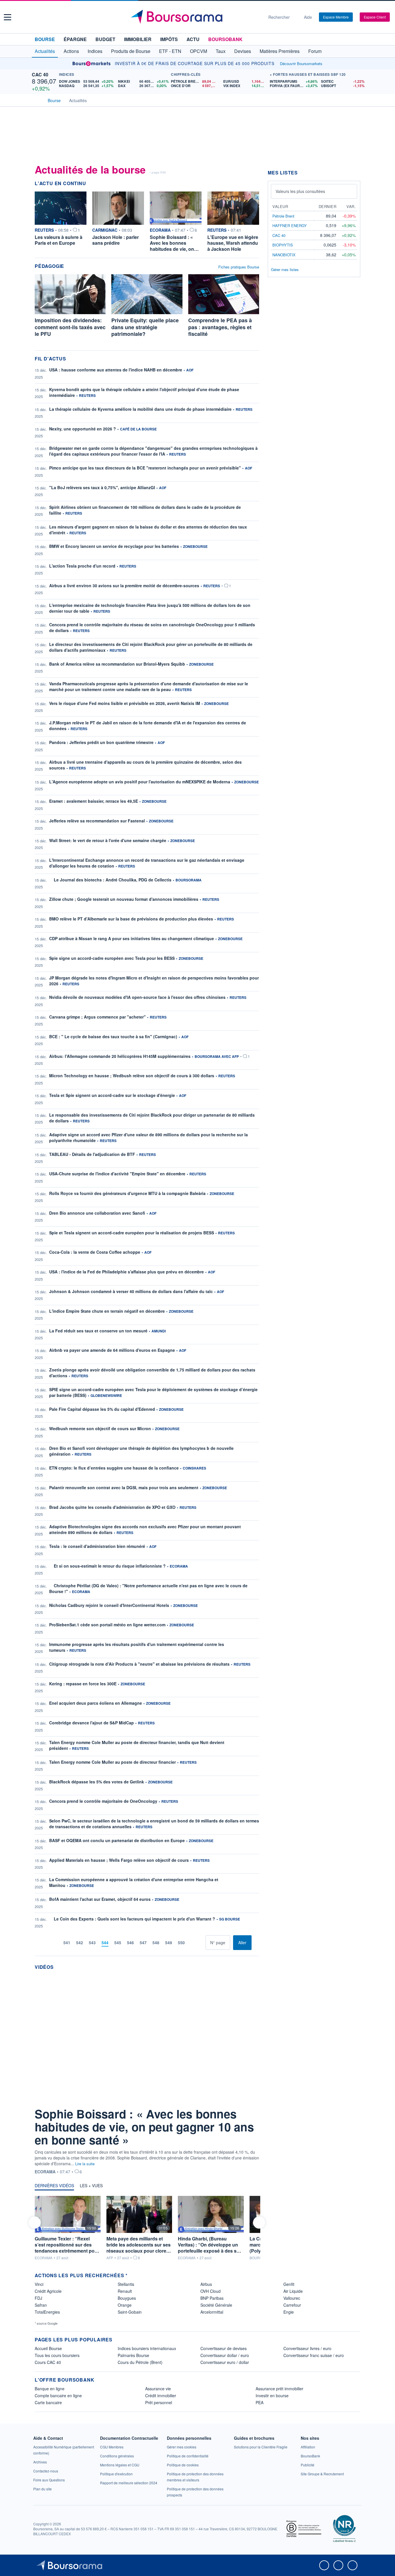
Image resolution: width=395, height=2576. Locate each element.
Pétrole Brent (283, 216)
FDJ (38, 2298)
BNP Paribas (212, 2298)
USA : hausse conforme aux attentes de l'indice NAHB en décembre (116, 370)
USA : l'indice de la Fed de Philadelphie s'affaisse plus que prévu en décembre (127, 1272)
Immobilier (138, 39)
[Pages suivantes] (192, 1943)
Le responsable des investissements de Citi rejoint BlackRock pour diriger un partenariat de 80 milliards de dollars (152, 1118)
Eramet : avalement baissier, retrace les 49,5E (94, 801)
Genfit (289, 2284)
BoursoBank (225, 39)
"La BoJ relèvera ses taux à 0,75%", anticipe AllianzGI (102, 487)
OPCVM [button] (199, 51)
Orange (125, 2305)
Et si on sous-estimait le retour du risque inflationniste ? (110, 1566)
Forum (315, 51)
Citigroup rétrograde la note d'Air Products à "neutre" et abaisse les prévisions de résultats (139, 1664)
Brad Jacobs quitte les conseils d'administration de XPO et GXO (112, 1507)
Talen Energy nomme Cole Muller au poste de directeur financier (112, 1762)
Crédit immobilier (161, 2395)
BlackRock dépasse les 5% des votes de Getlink (97, 1782)
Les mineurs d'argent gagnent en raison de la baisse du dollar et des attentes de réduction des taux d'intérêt (148, 530)
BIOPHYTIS (283, 245)
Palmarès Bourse (133, 2355)
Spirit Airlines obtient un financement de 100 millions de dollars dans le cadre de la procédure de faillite (145, 510)
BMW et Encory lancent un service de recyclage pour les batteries (114, 546)
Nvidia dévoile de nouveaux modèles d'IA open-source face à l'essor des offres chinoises (137, 997)
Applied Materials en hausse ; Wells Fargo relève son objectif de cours (119, 1860)
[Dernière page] (201, 1943)
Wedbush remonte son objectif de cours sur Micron (100, 1428)
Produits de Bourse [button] (131, 51)
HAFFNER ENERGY (290, 225)
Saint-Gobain (130, 2312)
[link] (40, 2462)
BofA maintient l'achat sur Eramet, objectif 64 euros (100, 1899)
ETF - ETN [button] (170, 51)
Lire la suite (85, 2164)
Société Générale (216, 2305)
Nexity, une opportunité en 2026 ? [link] (83, 429)
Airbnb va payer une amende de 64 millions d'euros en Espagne (112, 1350)
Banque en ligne (50, 2389)
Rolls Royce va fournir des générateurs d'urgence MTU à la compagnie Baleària (127, 1193)
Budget (105, 39)
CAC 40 (40, 74)
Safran (41, 2305)
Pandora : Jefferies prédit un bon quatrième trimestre (101, 742)
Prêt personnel (159, 2402)
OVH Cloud (211, 2291)
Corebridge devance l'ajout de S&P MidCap (92, 1723)
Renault (125, 2291)
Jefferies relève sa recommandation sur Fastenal (97, 821)
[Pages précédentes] (56, 1943)
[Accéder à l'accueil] (37, 100)
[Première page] (47, 1943)
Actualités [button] (45, 51)
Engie (289, 2312)
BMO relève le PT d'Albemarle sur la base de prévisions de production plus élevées (131, 919)
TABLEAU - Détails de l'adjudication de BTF (92, 1154)
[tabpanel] (147, 2228)
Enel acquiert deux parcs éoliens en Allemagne (96, 1703)
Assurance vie (158, 2389)
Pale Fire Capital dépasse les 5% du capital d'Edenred (102, 1409)
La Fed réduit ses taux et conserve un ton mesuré (98, 1331)
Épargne (75, 39)
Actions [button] (71, 51)
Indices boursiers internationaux (147, 2348)
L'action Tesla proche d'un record (82, 566)
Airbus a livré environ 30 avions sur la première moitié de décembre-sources (124, 585)
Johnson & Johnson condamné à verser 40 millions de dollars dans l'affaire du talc (131, 1291)
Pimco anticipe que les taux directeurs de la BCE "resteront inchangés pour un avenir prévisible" (145, 468)
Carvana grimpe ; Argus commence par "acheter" (97, 1017)
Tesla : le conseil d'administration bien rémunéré (97, 1546)
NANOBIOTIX (284, 255)
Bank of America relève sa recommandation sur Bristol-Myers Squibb (117, 664)
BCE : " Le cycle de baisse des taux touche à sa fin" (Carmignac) (113, 1036)
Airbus (206, 2284)
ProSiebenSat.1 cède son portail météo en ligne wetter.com (107, 1625)
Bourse (45, 39)
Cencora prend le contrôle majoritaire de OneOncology (103, 1801)
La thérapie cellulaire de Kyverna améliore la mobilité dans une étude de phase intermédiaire (140, 409)
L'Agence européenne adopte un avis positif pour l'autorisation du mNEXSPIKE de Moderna (140, 782)
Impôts (169, 39)
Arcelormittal (212, 2312)
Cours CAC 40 (48, 2362)
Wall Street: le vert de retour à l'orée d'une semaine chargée (108, 840)
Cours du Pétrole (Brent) (140, 2362)
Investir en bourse (272, 2395)
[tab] (54, 2187)
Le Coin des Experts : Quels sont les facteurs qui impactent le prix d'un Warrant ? (134, 1919)
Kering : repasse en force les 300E (83, 1684)
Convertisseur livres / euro (307, 2348)
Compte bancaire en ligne (58, 2395)
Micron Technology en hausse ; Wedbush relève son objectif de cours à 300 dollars (132, 1076)
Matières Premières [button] (280, 51)
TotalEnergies (47, 2312)
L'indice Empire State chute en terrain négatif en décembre (107, 1311)
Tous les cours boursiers (57, 2355)
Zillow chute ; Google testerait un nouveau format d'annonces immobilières (124, 899)
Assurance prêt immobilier (279, 2389)
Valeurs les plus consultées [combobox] (300, 191)
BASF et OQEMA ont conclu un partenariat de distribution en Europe (117, 1840)
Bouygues (127, 2298)
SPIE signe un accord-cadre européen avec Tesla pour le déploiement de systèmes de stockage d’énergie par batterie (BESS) (153, 1392)
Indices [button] (95, 51)
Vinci (39, 2284)
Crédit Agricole (48, 2291)
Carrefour (292, 2305)
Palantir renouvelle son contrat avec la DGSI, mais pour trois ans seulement (124, 1487)
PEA (260, 2402)
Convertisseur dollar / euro (225, 2355)
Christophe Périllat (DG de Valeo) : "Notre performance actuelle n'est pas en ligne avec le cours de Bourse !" (148, 1588)
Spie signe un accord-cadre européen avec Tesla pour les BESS (112, 958)
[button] (8, 17)
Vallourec (292, 2298)
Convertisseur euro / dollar (225, 2362)
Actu (193, 39)
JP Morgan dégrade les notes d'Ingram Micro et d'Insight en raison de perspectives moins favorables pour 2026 (154, 981)
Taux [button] (221, 51)
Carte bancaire (48, 2402)
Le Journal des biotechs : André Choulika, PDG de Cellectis (113, 880)
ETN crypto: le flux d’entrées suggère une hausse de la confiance (114, 1468)
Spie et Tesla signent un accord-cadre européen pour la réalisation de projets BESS (132, 1233)
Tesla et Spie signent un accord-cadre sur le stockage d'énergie (112, 1095)
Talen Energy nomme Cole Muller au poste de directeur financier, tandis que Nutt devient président (137, 1745)
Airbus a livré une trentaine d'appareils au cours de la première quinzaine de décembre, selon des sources (145, 765)
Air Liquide (293, 2291)
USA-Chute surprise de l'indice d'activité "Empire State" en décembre (117, 1174)
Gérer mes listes (285, 269)
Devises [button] (243, 51)
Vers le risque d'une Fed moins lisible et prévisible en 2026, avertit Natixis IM (125, 703)
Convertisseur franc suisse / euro (314, 2355)
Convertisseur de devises (224, 2348)
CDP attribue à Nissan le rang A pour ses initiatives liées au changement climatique (132, 938)
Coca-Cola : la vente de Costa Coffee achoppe (95, 1252)
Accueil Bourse (48, 2348)
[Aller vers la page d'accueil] (195, 17)
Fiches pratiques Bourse (239, 267)
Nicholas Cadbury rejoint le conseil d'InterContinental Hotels (109, 1605)
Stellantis (126, 2284)
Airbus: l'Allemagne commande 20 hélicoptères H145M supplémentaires (120, 1056)
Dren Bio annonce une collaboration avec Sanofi (97, 1213)
